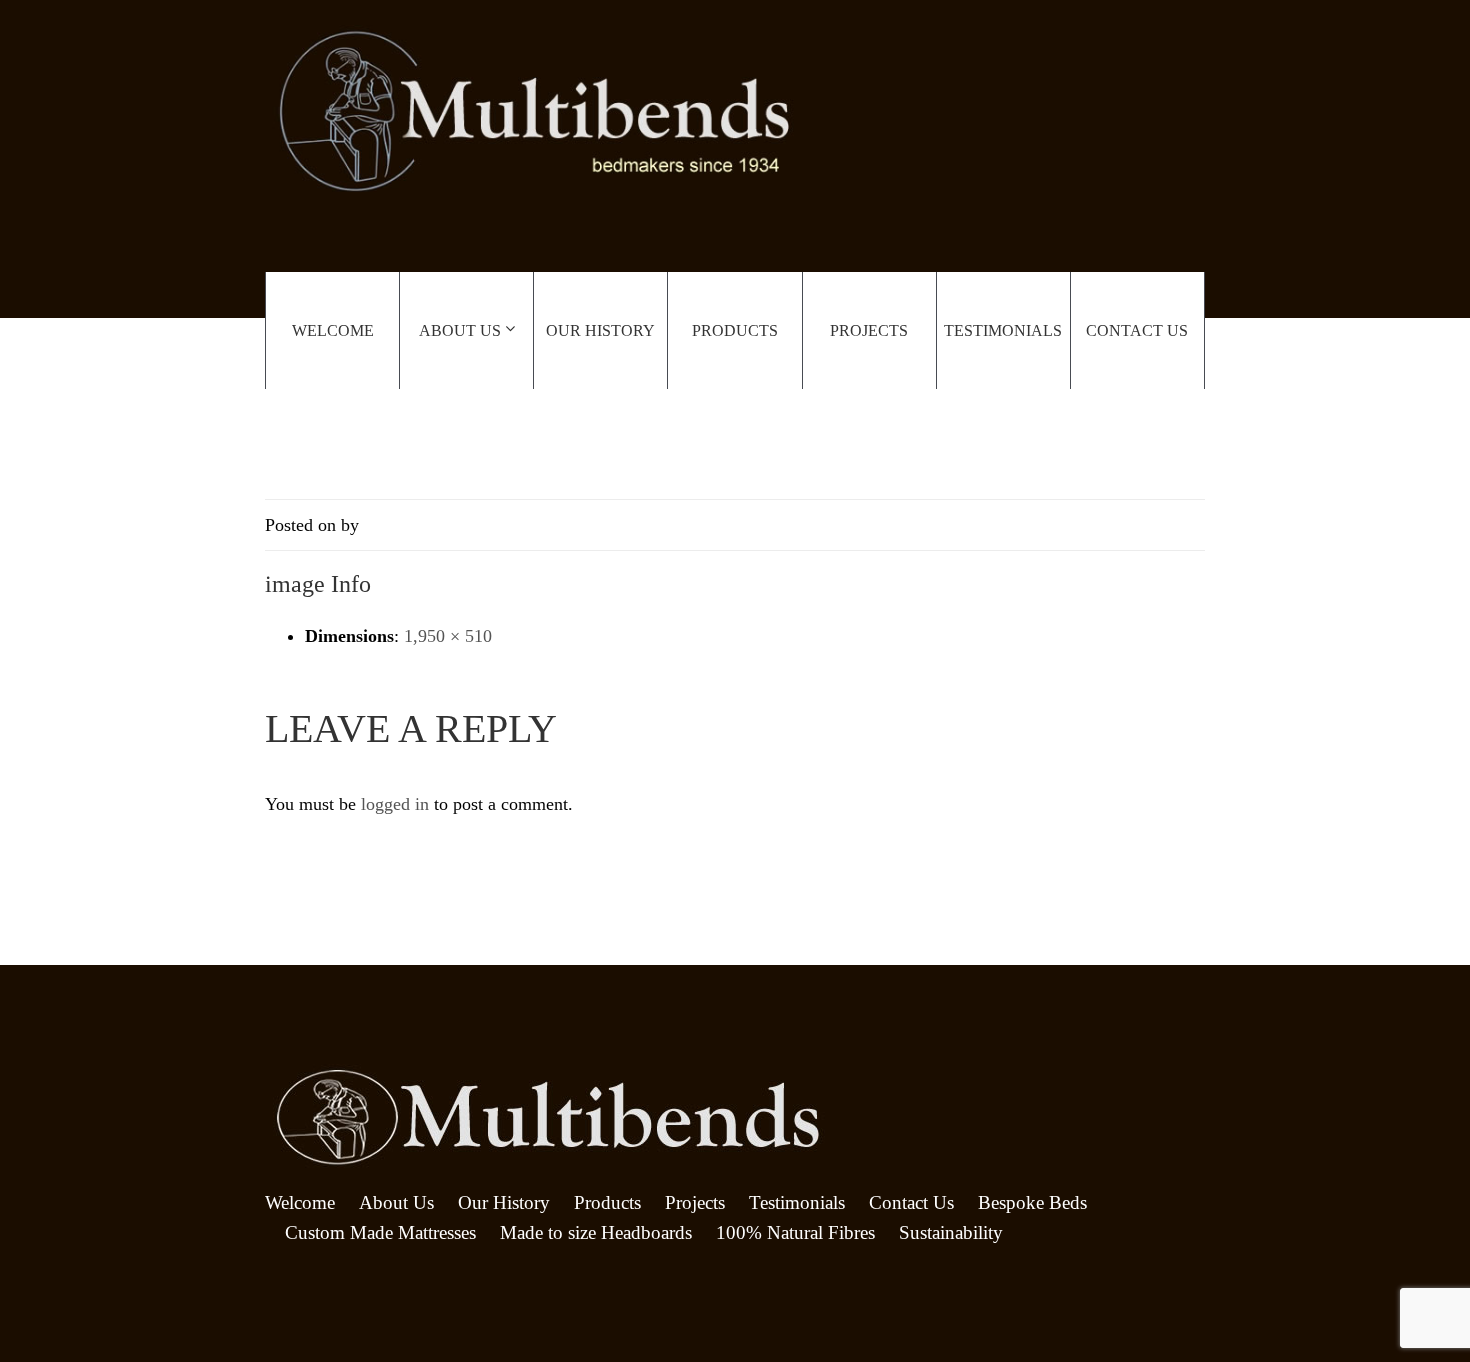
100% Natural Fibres (795, 1232)
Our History (600, 330)
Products (735, 330)
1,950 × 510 (448, 636)
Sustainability (951, 1232)
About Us (460, 330)
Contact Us (1137, 330)
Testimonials (1003, 330)
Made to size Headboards (596, 1232)
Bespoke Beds (1032, 1202)
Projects (869, 330)
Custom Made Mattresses (380, 1232)
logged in (395, 804)
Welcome (333, 330)
